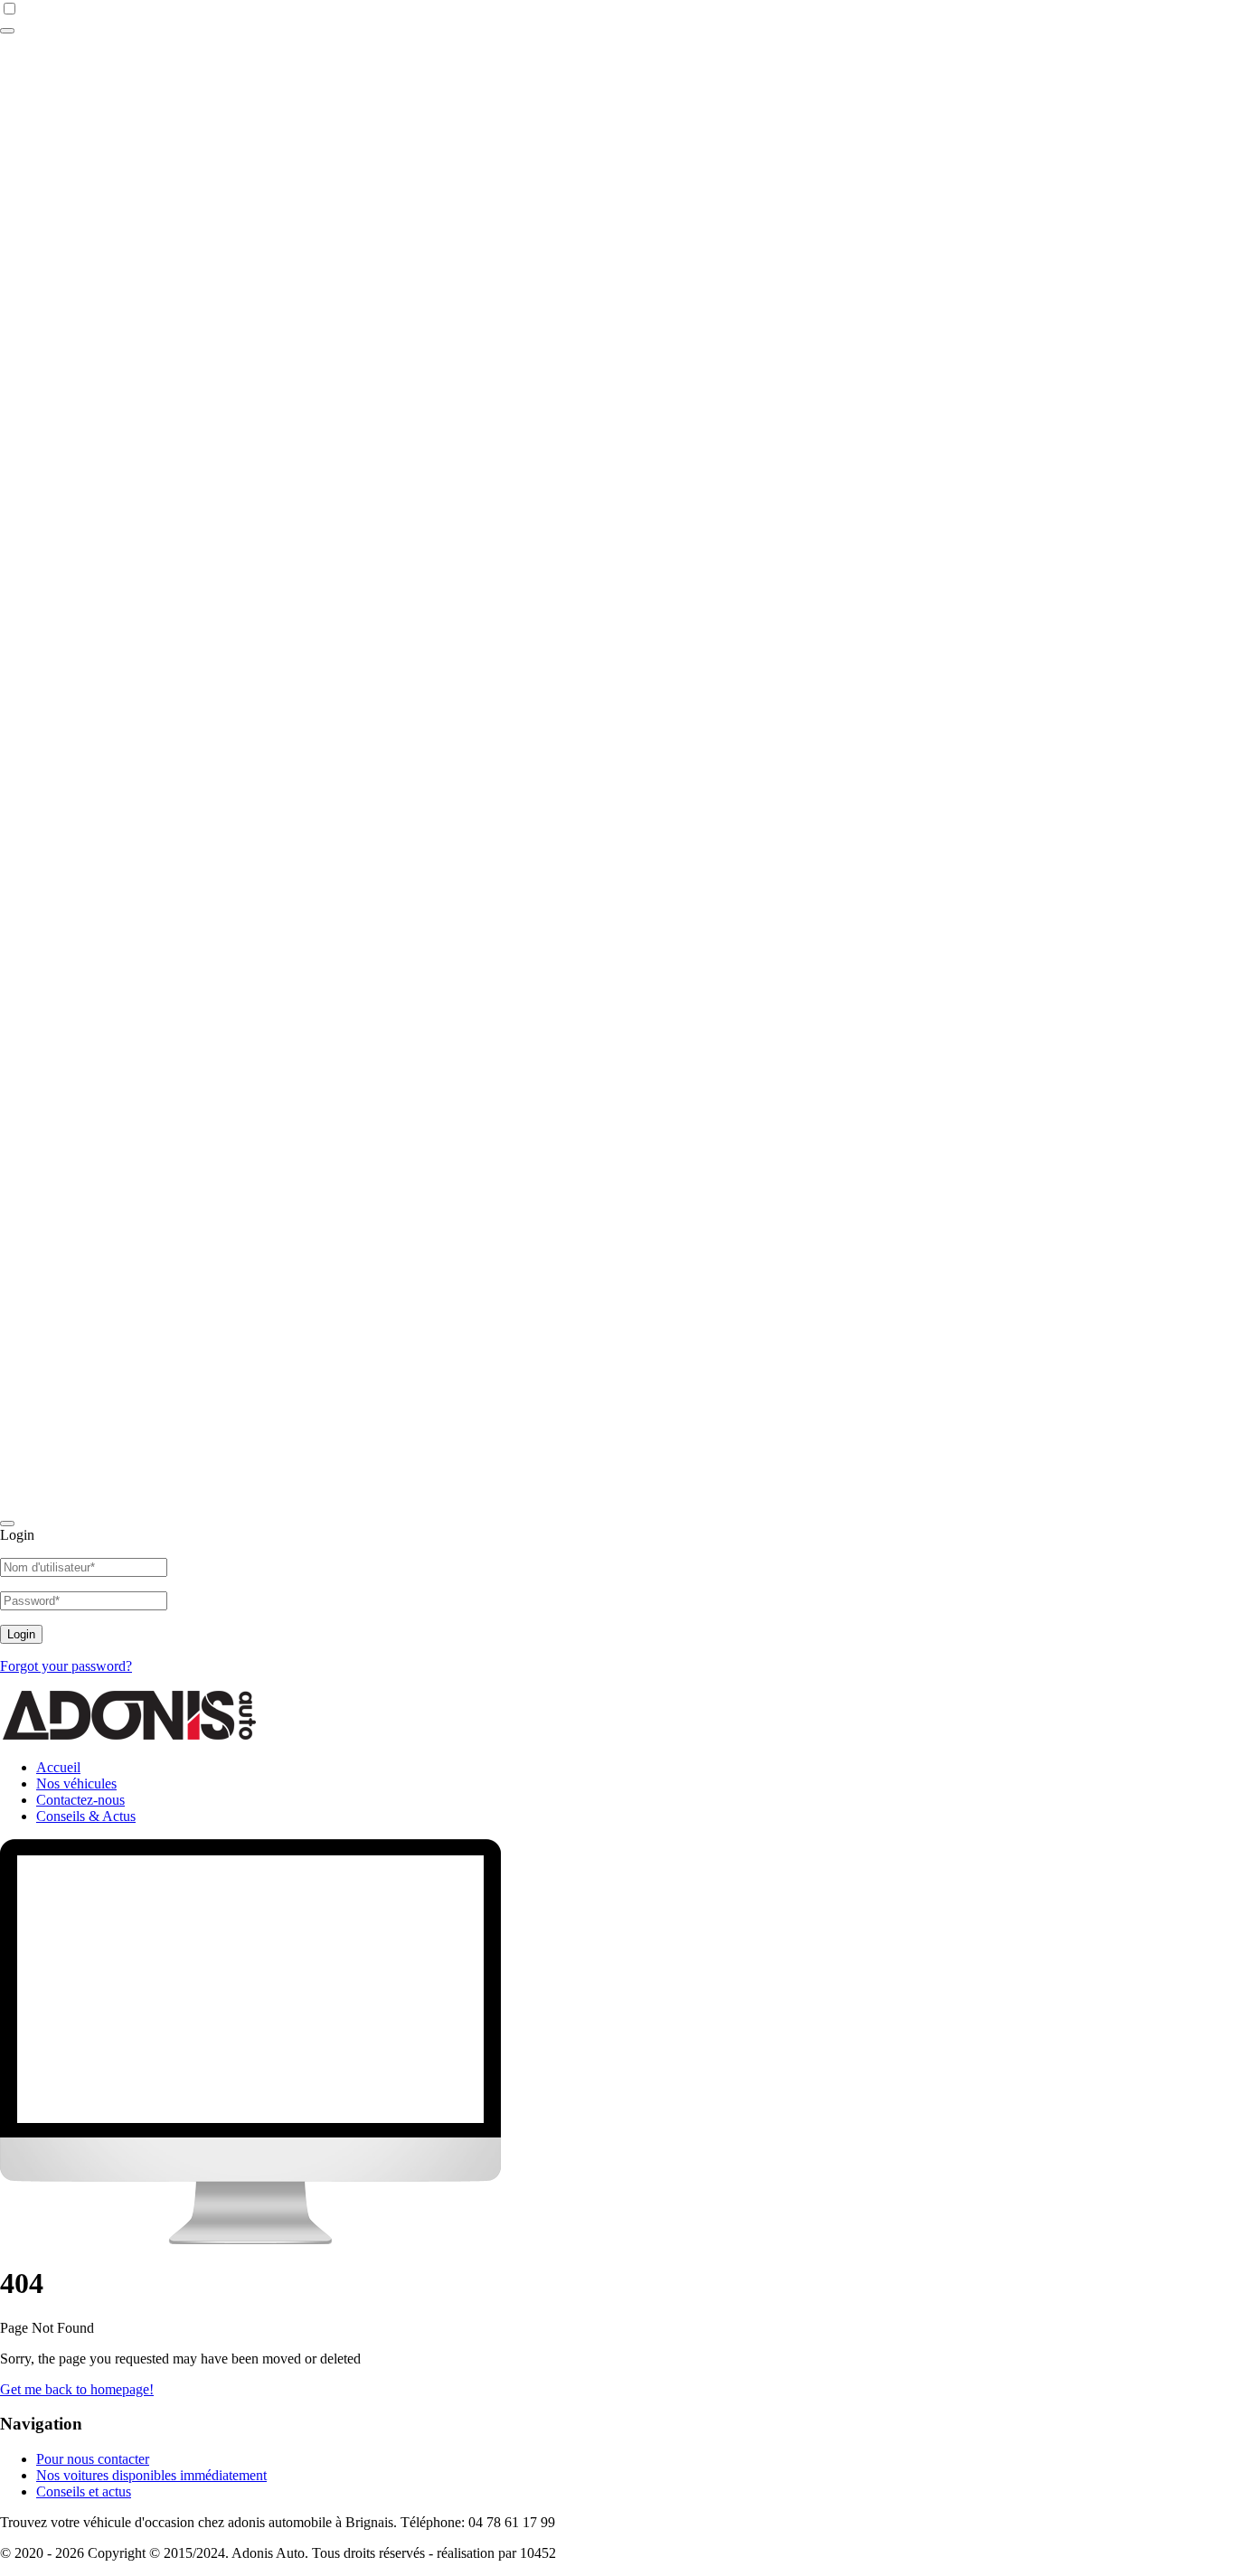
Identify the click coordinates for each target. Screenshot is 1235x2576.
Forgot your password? (66, 1666)
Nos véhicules (76, 1783)
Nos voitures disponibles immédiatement (151, 2475)
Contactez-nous (80, 1800)
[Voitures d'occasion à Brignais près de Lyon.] (136, 1736)
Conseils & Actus (86, 1816)
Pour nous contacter (93, 2459)
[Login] (7, 31)
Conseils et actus (84, 2491)
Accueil (58, 1767)
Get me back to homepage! (77, 2389)
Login (21, 1634)
